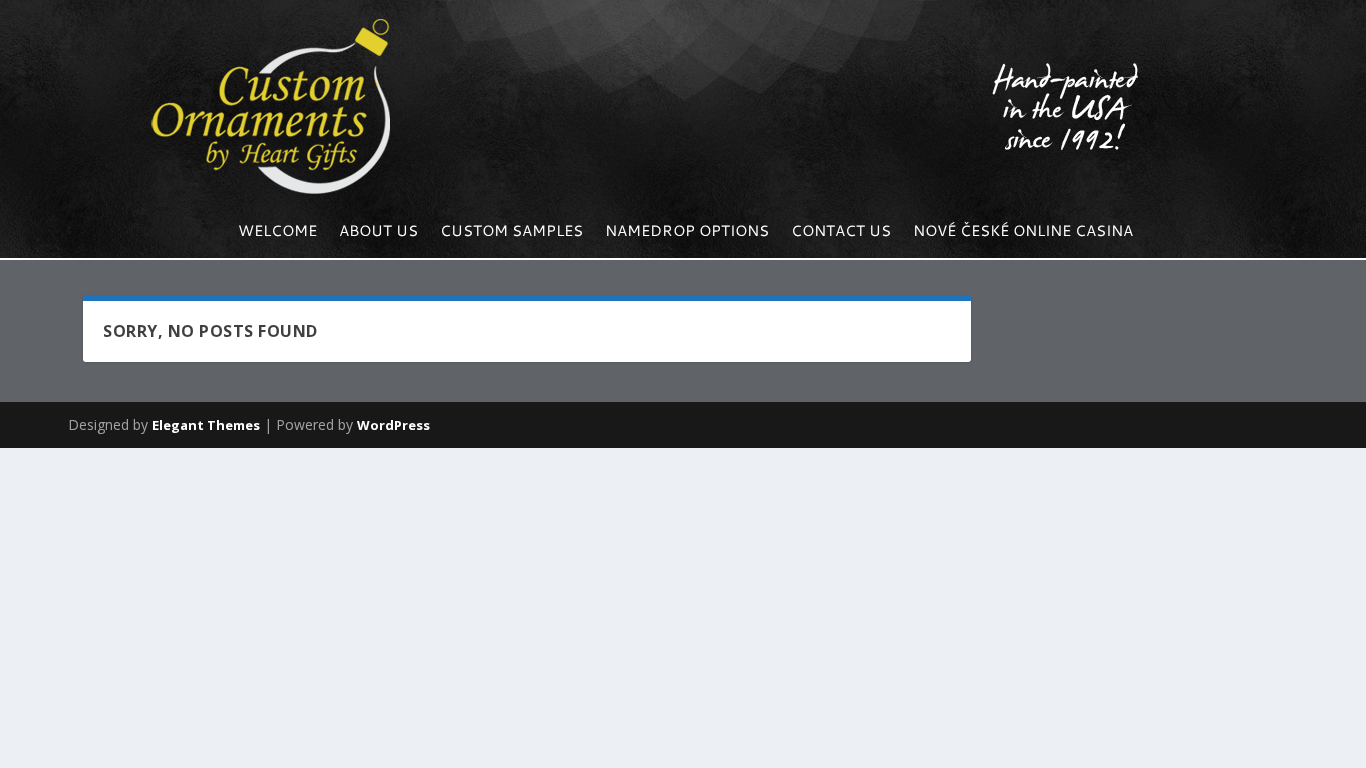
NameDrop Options (687, 232)
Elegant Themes (206, 425)
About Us (378, 232)
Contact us (841, 232)
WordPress (393, 425)
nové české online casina (1023, 232)
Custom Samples (511, 232)
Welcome (277, 232)
